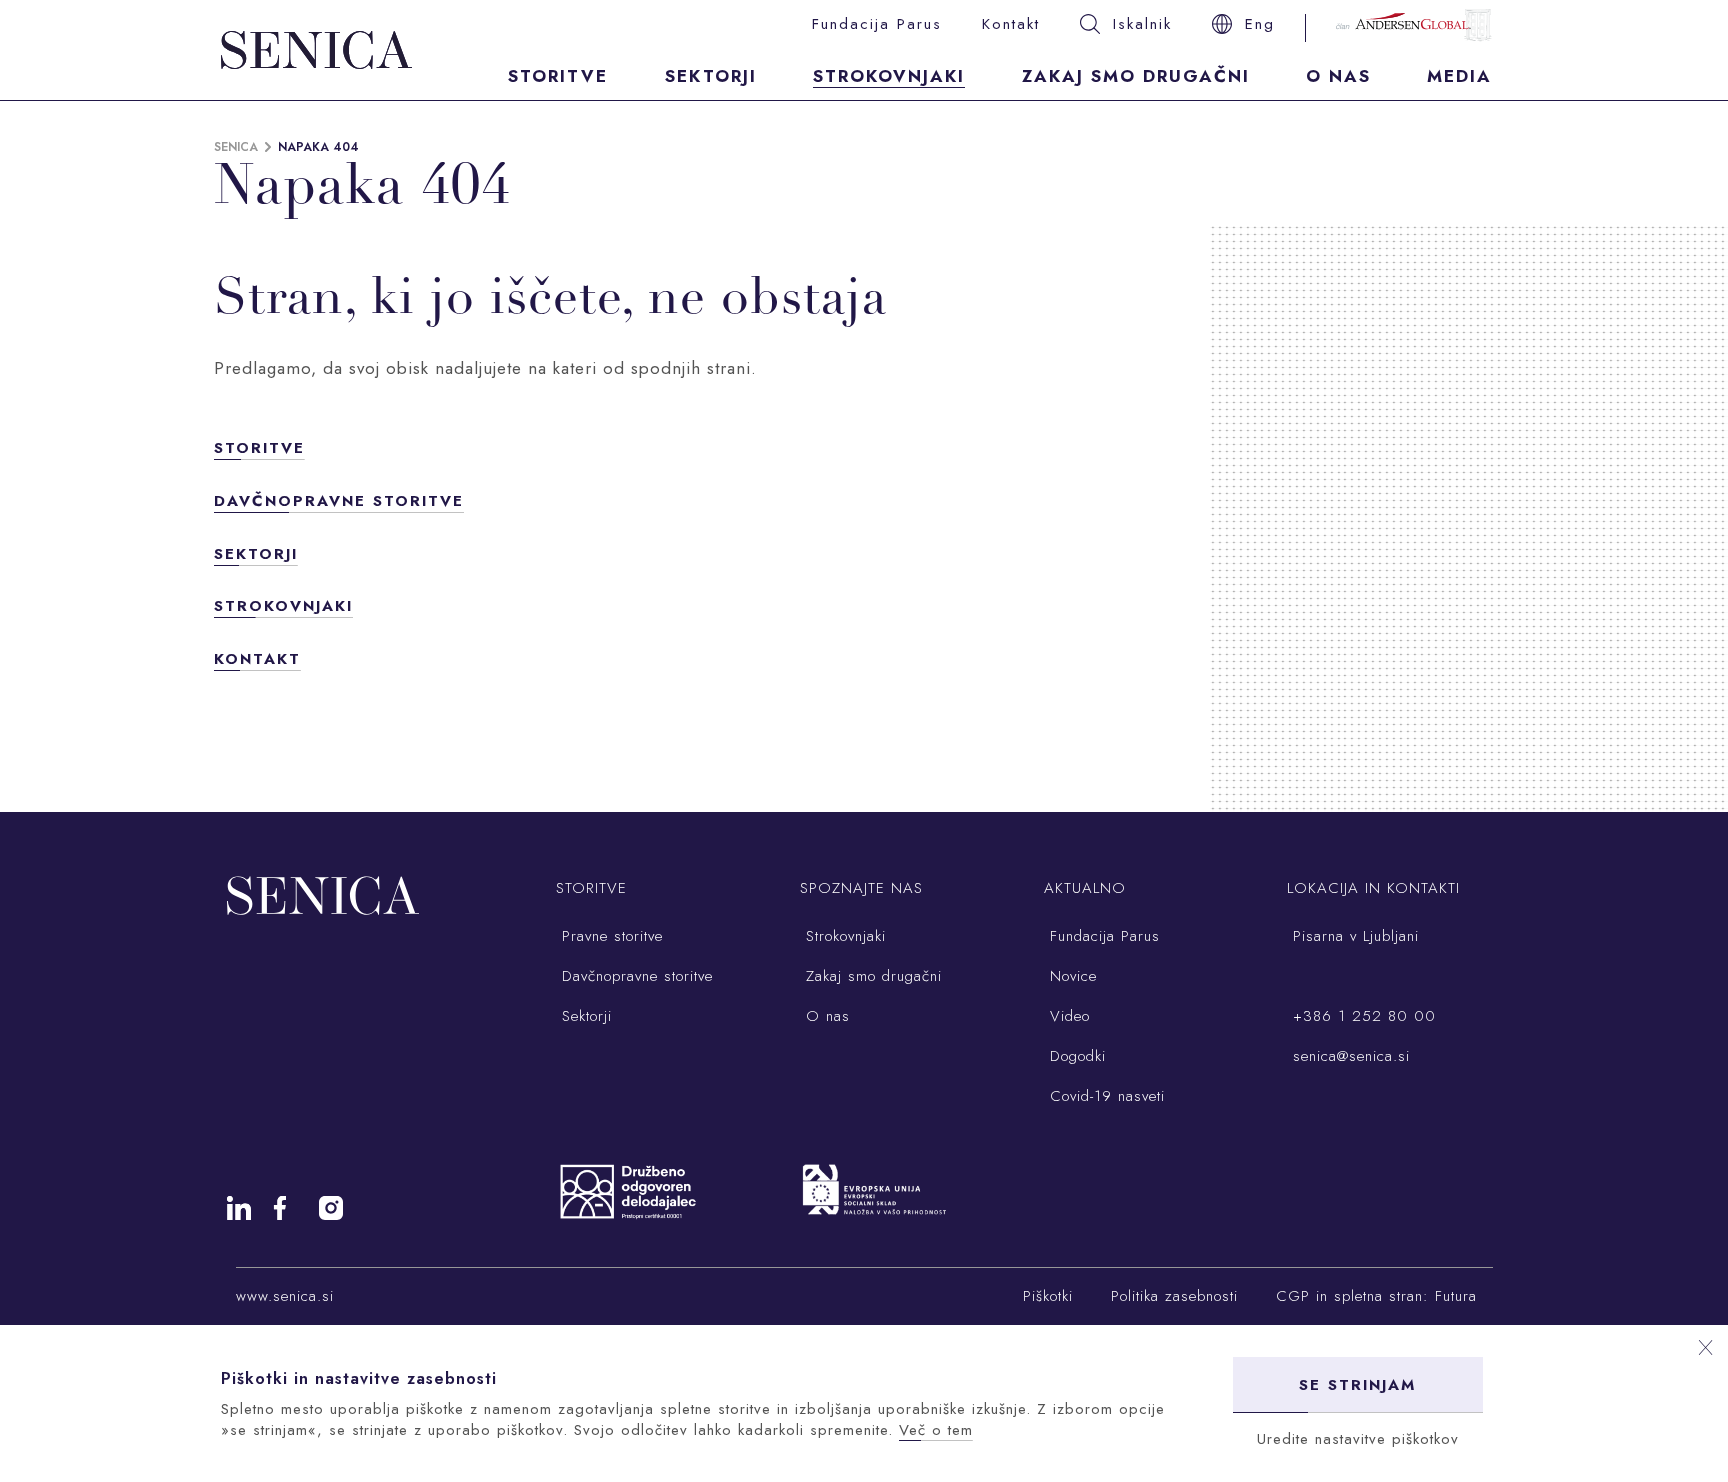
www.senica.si (285, 1296)
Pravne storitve (609, 936)
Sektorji (711, 76)
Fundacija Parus (877, 24)
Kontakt (1011, 24)
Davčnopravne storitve (339, 501)
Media (1459, 76)
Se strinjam (1357, 1385)
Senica (236, 147)
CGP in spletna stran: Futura (1376, 1296)
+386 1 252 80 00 (1361, 1016)
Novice (1070, 976)
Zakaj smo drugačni (1136, 76)
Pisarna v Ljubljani (1353, 936)
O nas (1338, 76)
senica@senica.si (1348, 1056)
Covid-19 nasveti (1104, 1096)
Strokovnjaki (889, 76)
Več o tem (936, 1430)
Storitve (558, 76)
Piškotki (1048, 1296)
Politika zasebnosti (1174, 1296)
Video (1067, 1016)
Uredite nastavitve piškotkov (1358, 1439)
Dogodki (1075, 1056)
